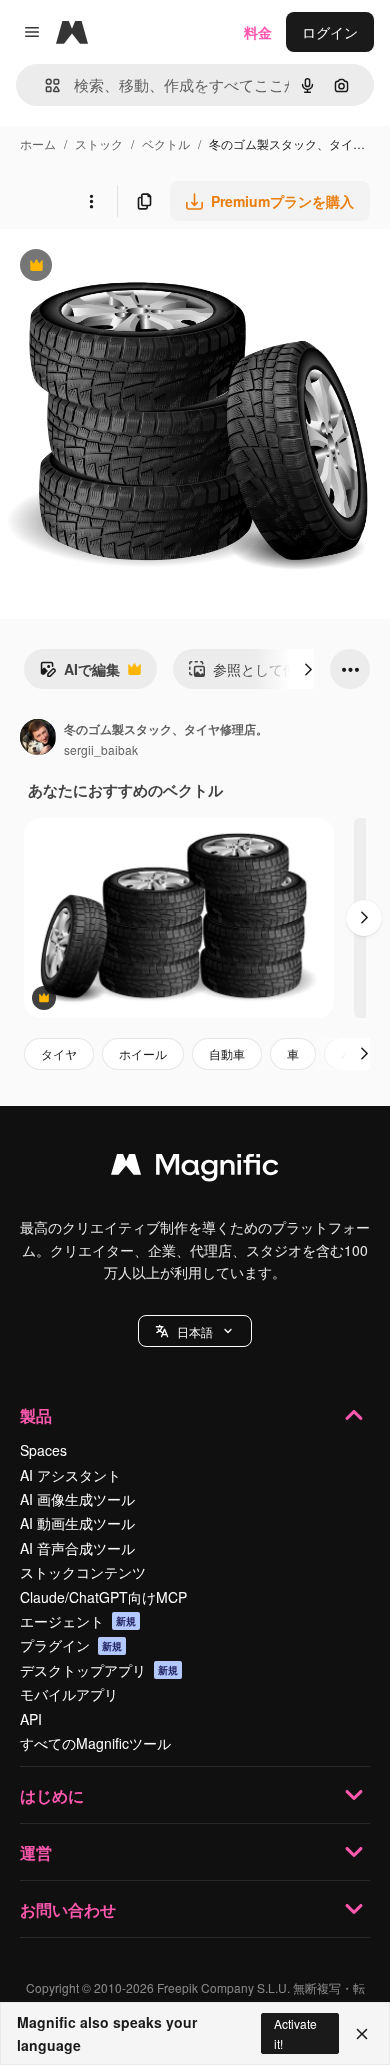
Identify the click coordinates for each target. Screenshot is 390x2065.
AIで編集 (79, 674)
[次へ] (308, 669)
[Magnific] (195, 1169)
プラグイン (71, 1645)
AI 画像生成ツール (77, 1499)
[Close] (362, 2034)
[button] (195, 1331)
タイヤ (59, 1053)
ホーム (38, 143)
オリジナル (137, 267)
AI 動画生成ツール (77, 1523)
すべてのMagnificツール (95, 1743)
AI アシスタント (70, 1475)
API (31, 1719)
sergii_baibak (101, 749)
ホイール (143, 1053)
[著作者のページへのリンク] (38, 739)
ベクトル (166, 143)
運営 (36, 1852)
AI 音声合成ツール (77, 1548)
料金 (258, 32)
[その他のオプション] (91, 201)
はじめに (52, 1795)
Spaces (43, 1450)
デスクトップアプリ (99, 1670)
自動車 (227, 1053)
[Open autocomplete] (44, 85)
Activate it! (295, 2033)
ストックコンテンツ (83, 1572)
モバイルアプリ (69, 1694)
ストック (99, 143)
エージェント (78, 1621)
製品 (36, 1415)
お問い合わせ (68, 1909)
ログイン (330, 32)
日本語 (195, 1331)
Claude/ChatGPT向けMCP (103, 1597)
